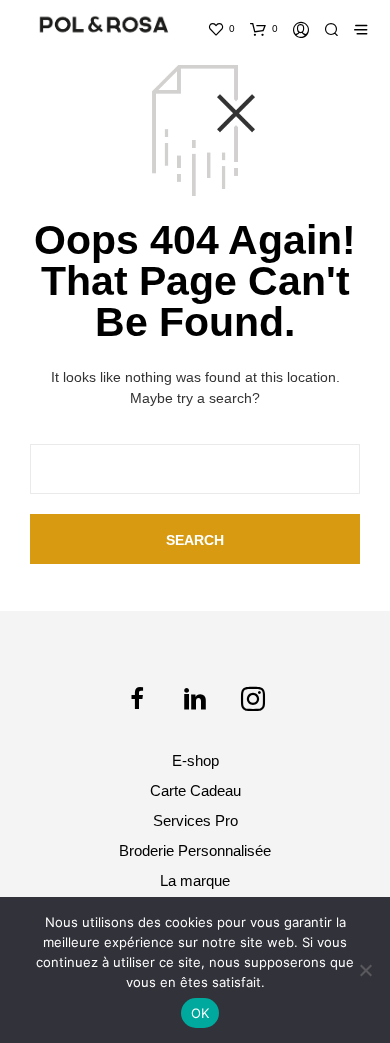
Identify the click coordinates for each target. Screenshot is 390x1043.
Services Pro (195, 820)
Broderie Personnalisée (195, 850)
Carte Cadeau (195, 790)
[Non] (365, 970)
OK (200, 1013)
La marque (195, 880)
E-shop (195, 760)
